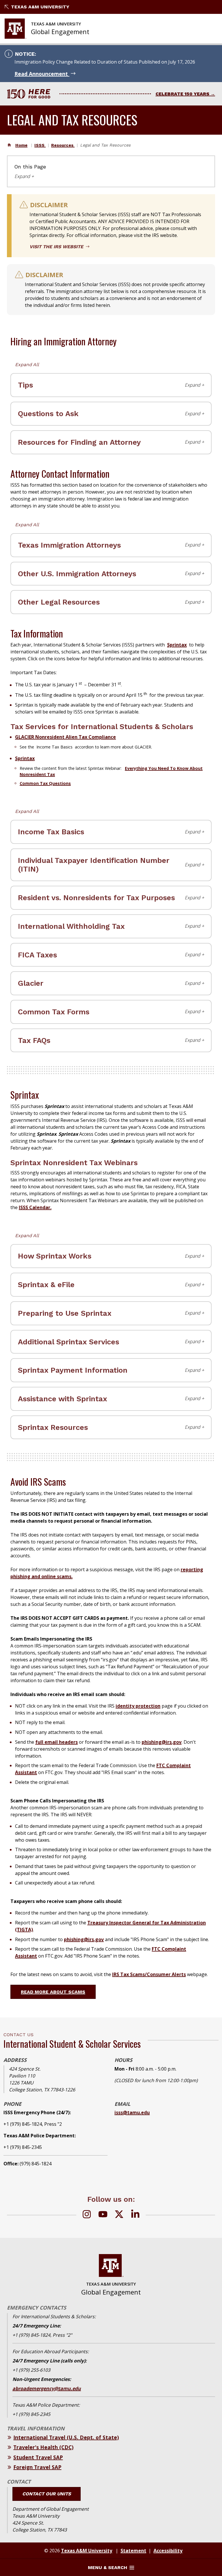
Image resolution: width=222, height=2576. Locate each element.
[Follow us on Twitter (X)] (119, 2215)
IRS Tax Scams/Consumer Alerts (149, 1974)
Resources (63, 145)
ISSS (40, 145)
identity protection (138, 1706)
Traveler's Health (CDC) (43, 2447)
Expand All (27, 365)
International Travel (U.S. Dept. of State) (66, 2437)
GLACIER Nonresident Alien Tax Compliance (65, 737)
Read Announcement (42, 74)
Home (21, 145)
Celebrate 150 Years (182, 94)
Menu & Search (108, 2567)
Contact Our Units (47, 2494)
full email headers (57, 1742)
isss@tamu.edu (132, 2112)
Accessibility (168, 2551)
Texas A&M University (40, 7)
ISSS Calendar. (35, 1207)
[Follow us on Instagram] (87, 2215)
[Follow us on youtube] (103, 2215)
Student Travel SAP (38, 2457)
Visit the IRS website (57, 247)
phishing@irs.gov (162, 1742)
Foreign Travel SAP (37, 2467)
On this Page (30, 167)
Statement (133, 2551)
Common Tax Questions (45, 783)
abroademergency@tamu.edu (47, 2388)
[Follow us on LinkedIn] (135, 2215)
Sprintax (177, 645)
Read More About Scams (53, 1992)
